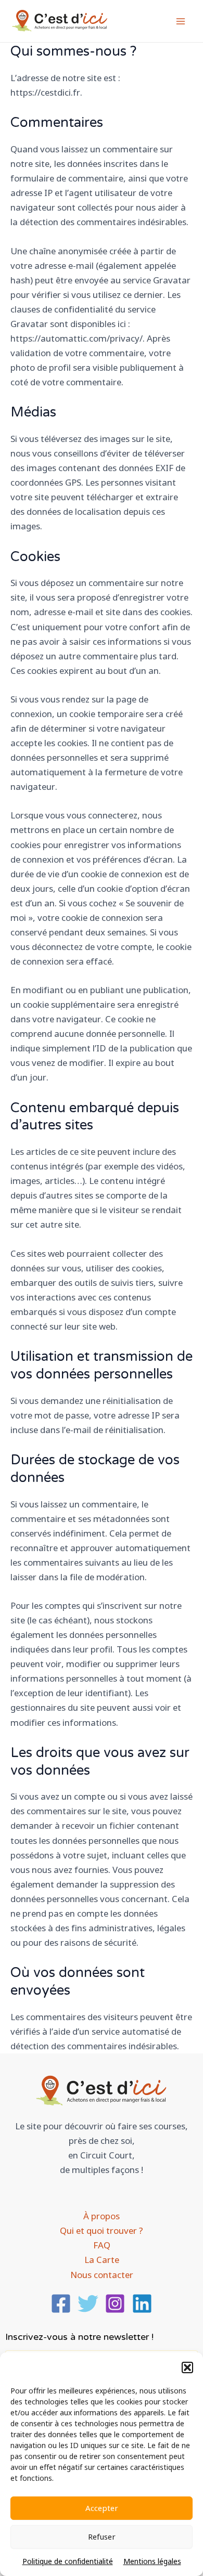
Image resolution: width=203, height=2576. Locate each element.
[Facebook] (61, 2304)
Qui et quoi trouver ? (102, 2230)
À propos (102, 2216)
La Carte (102, 2260)
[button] (187, 2367)
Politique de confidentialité (68, 2561)
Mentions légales (152, 2561)
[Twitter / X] (88, 2304)
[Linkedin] (142, 2304)
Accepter (102, 2508)
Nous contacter (102, 2275)
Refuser (102, 2536)
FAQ (102, 2245)
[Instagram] (115, 2304)
